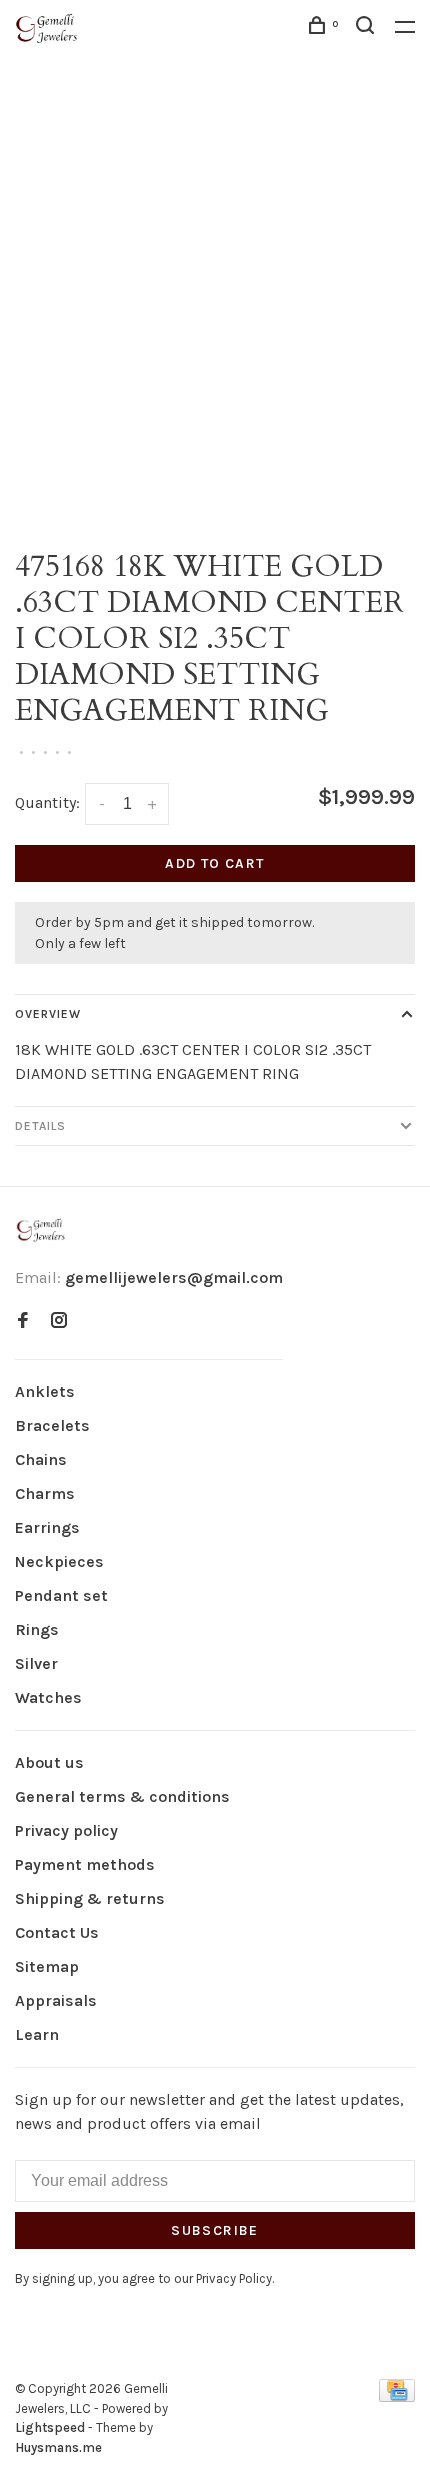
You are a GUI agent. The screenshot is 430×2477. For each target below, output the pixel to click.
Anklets (45, 1391)
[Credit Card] (397, 2396)
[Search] (368, 28)
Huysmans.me (58, 2447)
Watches (48, 1697)
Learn (37, 2034)
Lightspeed (50, 2427)
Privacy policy (66, 1830)
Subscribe (215, 2230)
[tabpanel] (215, 314)
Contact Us (57, 1932)
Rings (37, 1629)
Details (40, 1126)
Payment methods (85, 1864)
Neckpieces (59, 1561)
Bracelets (52, 1425)
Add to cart (214, 863)
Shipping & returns (90, 1898)
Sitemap (47, 1966)
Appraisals (56, 2000)
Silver (36, 1663)
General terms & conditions (122, 1796)
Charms (45, 1493)
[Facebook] (23, 1321)
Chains (41, 1459)
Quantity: (47, 802)
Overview (48, 1014)
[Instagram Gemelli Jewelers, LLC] (59, 1321)
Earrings (47, 1527)
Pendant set (61, 1595)
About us (49, 1762)
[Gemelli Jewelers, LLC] (41, 1230)
